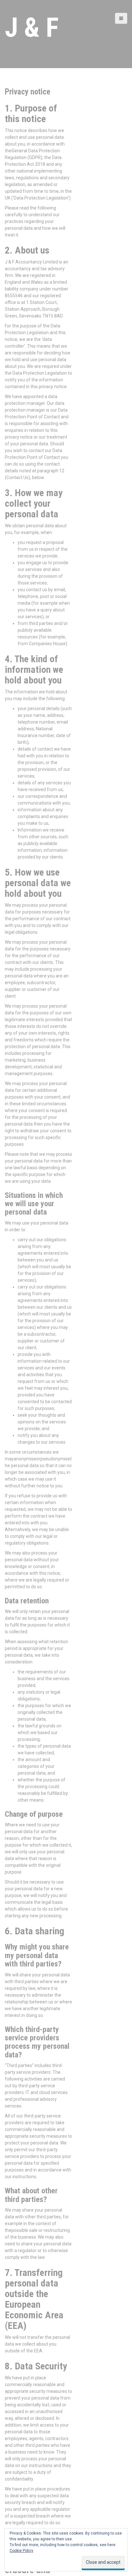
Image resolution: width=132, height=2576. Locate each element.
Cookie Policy (21, 2551)
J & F (32, 27)
